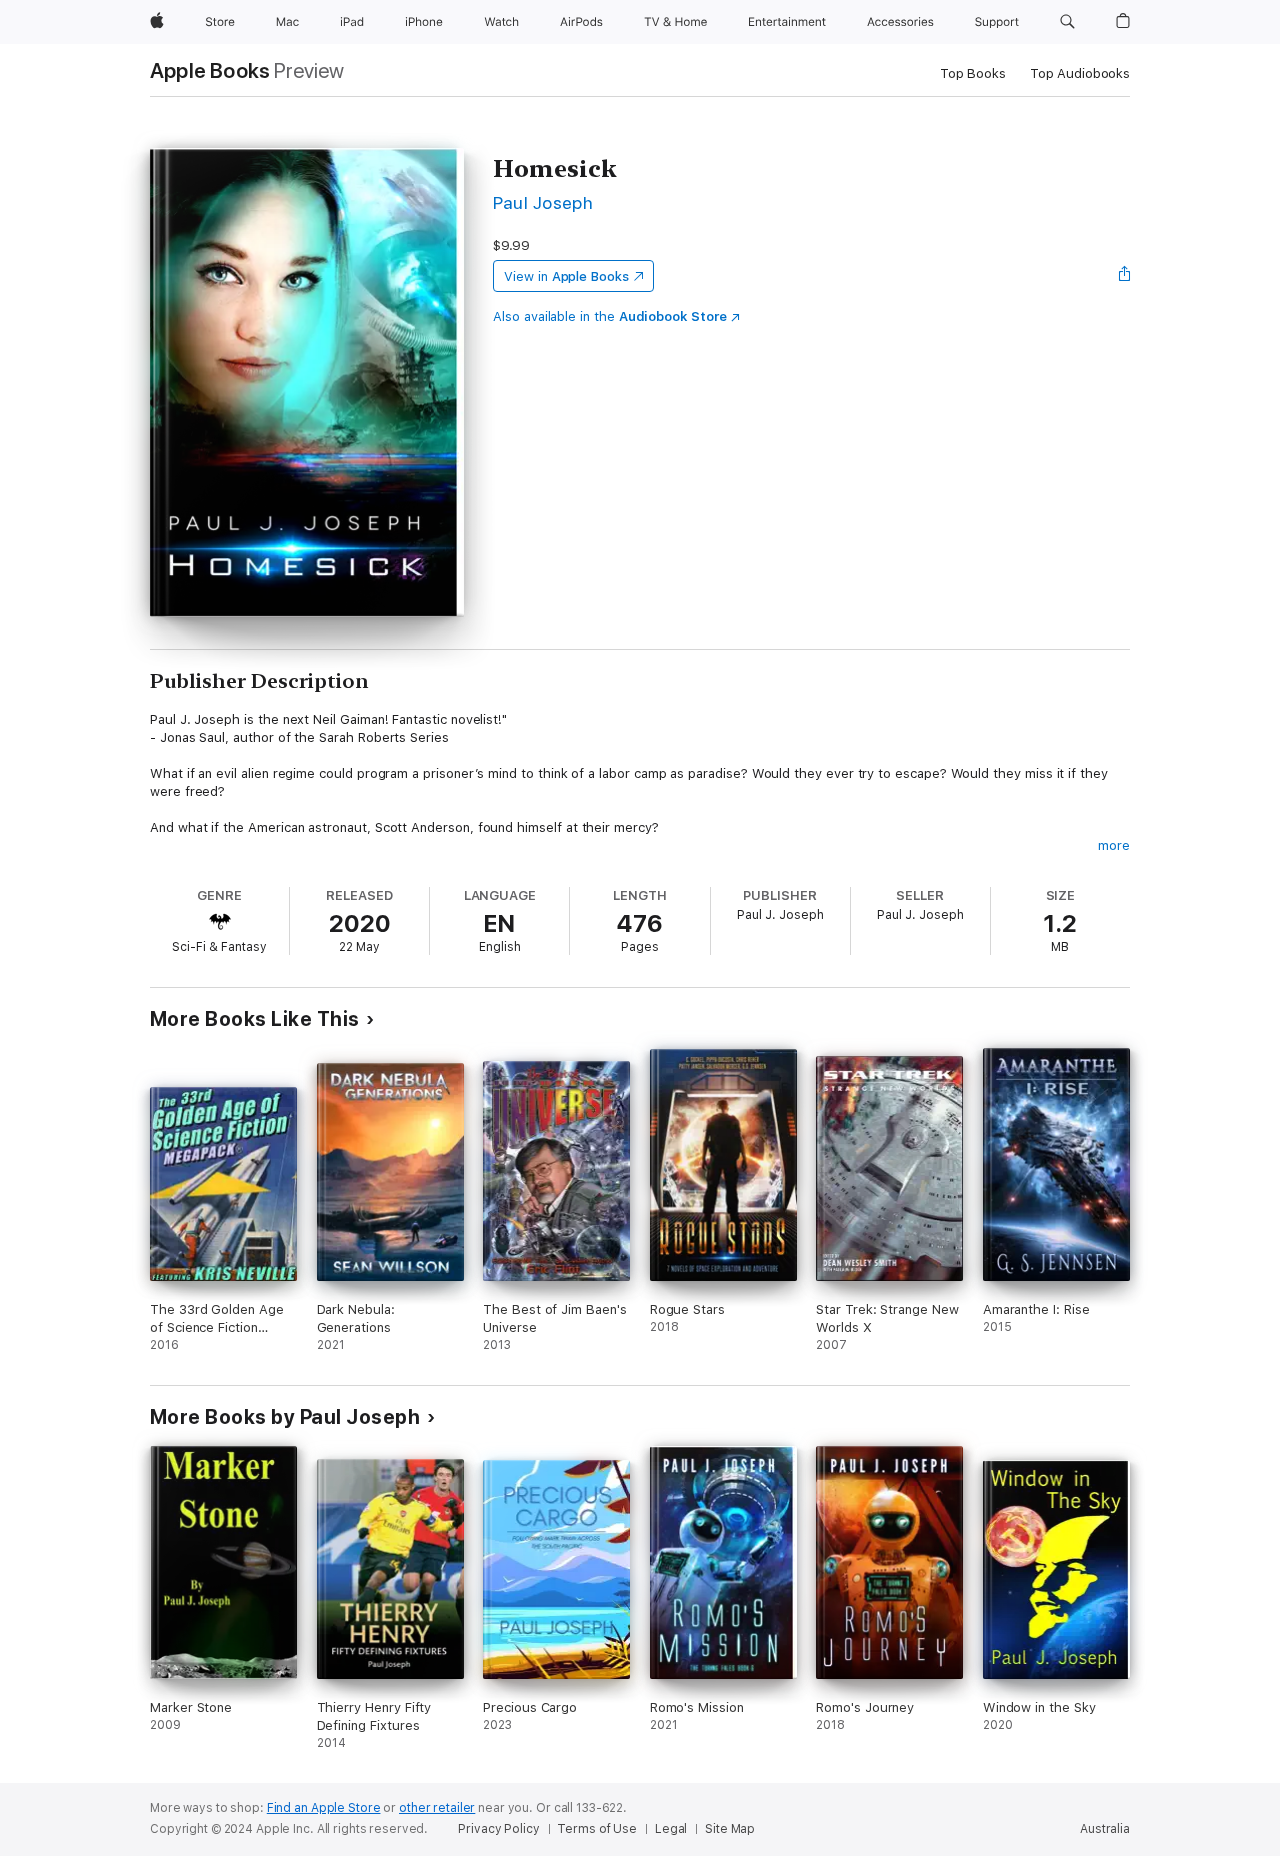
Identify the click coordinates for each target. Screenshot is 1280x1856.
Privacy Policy (498, 1829)
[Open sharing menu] (1125, 276)
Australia (1105, 1829)
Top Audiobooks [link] (1080, 73)
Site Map (730, 1829)
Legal (671, 1829)
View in (566, 276)
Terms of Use (597, 1829)
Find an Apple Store (324, 1808)
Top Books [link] (973, 73)
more (1114, 845)
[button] (1067, 22)
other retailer (437, 1808)
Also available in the (610, 316)
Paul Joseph (543, 202)
